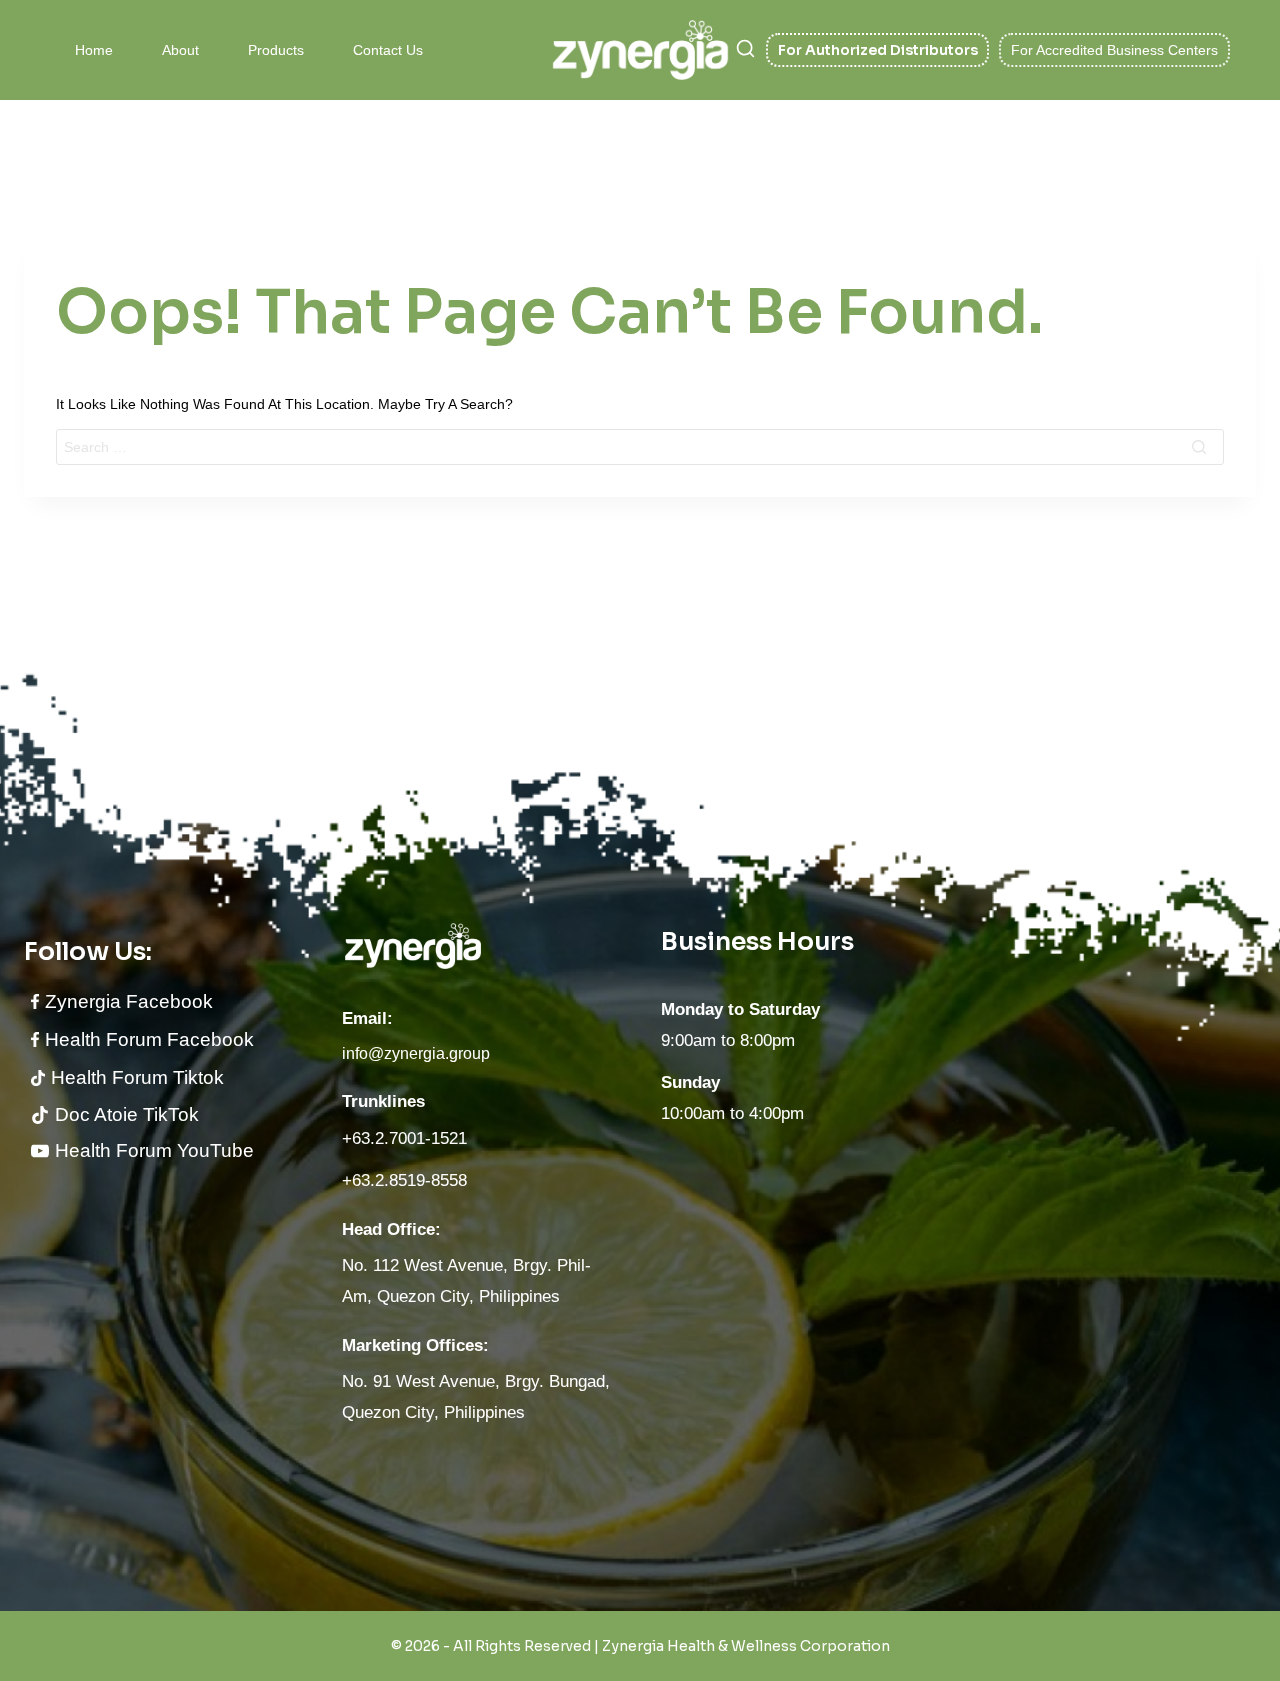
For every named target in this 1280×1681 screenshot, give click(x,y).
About (180, 50)
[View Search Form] (745, 50)
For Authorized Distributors (878, 50)
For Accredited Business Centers (1114, 50)
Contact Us (388, 50)
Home (94, 50)
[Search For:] (640, 447)
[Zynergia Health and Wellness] (640, 49)
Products (276, 50)
